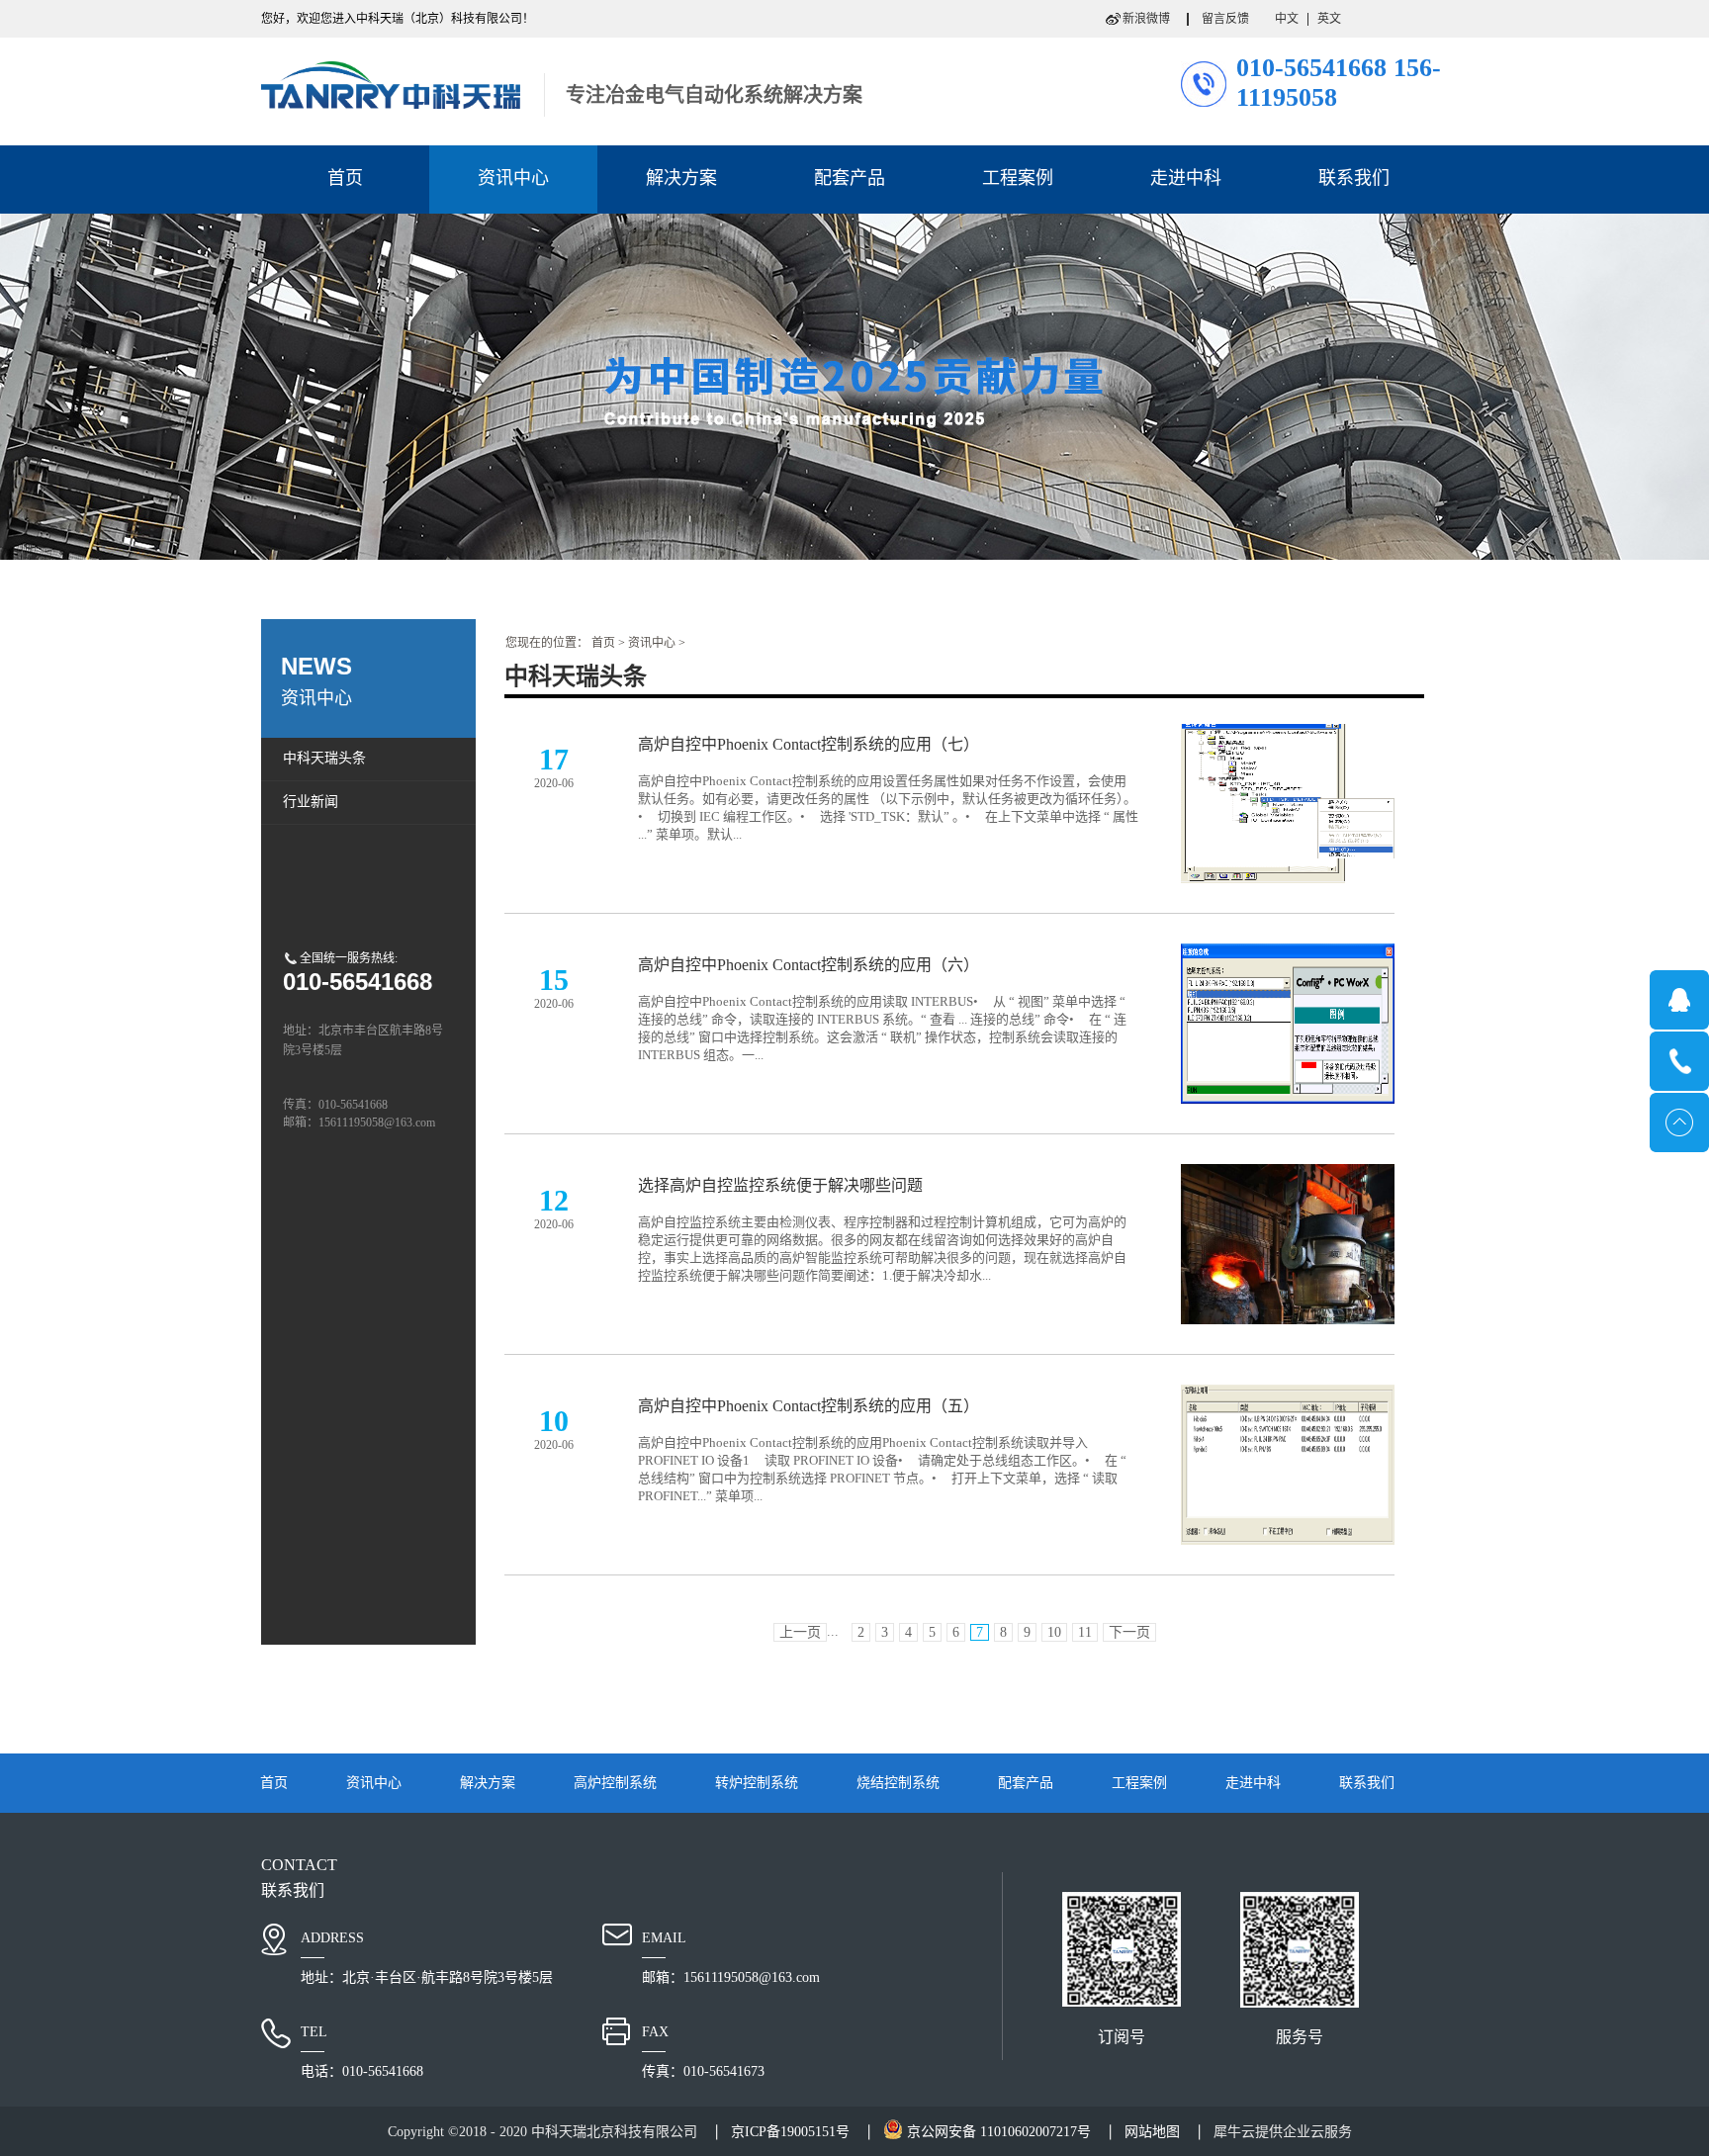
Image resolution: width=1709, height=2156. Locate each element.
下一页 (1129, 1632)
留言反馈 (1225, 19)
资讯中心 (652, 643)
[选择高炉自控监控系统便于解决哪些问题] (1288, 1176)
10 (1054, 1632)
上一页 (800, 1632)
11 (1085, 1632)
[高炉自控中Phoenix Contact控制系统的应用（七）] (1288, 735)
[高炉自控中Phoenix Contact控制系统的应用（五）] (1288, 1396)
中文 (1287, 19)
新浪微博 (1146, 19)
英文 (1329, 19)
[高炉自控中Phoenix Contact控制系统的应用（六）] (1288, 955)
